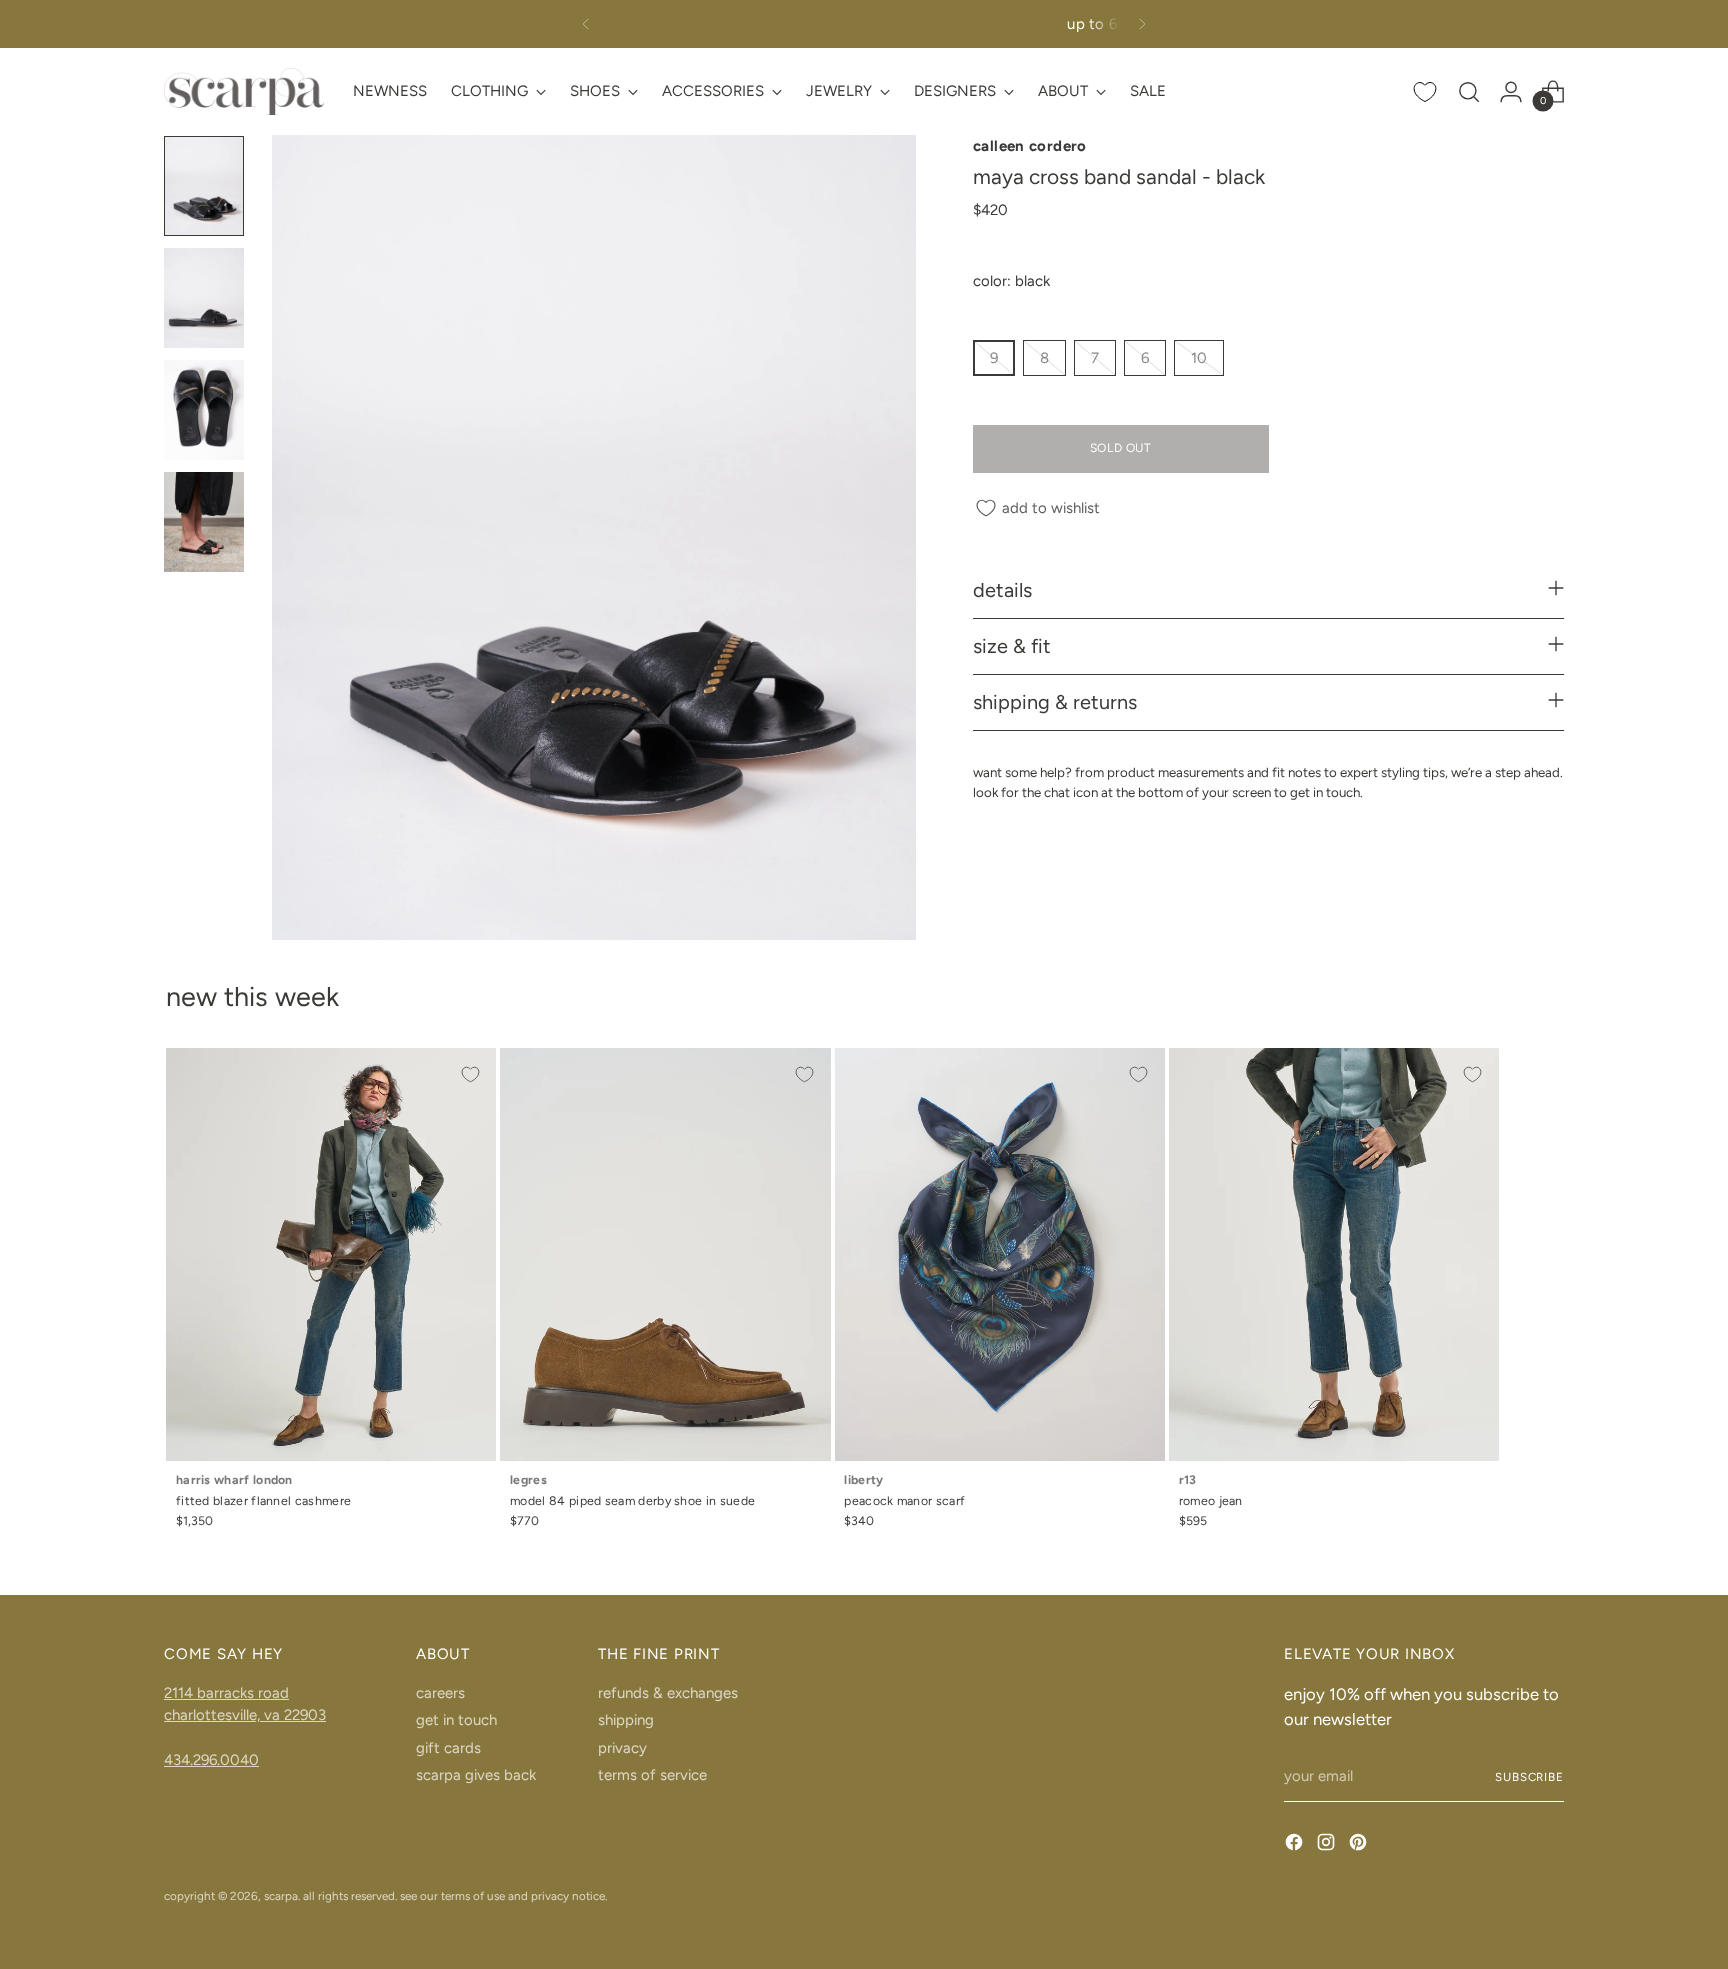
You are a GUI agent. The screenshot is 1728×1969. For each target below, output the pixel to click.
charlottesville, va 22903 (245, 1715)
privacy (622, 1748)
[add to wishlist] (470, 1074)
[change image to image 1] (204, 186)
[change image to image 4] (204, 522)
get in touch (456, 1720)
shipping (626, 1720)
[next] (1142, 24)
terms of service (652, 1775)
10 (1199, 359)
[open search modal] (1469, 92)
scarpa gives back (476, 1775)
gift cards (448, 1748)
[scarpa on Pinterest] (1360, 1845)
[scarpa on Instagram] (1328, 1845)
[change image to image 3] (204, 410)
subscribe (1529, 1777)
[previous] (586, 24)
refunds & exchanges (668, 1693)
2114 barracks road (226, 1693)
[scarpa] (244, 91)
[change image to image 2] (204, 298)
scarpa (281, 1896)
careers (440, 1693)
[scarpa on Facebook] (1296, 1845)
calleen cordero (1030, 146)
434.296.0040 (211, 1760)
